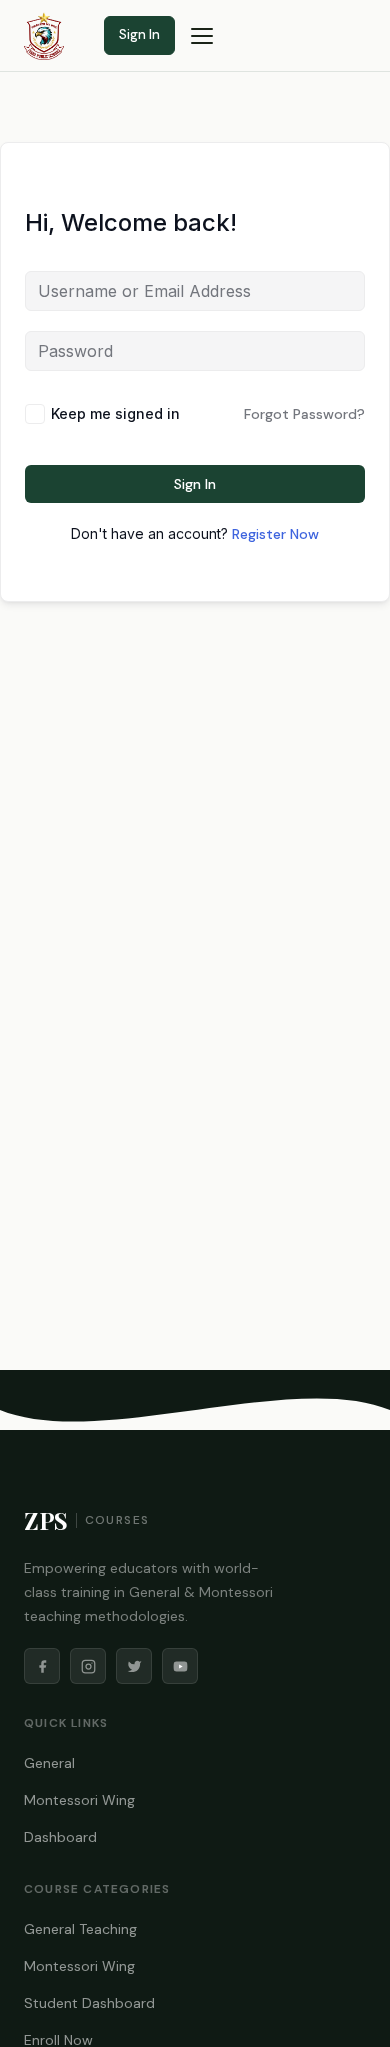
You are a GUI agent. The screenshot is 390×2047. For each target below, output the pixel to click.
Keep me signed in (115, 413)
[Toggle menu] (202, 36)
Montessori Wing (79, 1800)
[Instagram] (88, 1666)
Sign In (139, 34)
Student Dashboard (89, 2003)
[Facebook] (42, 1666)
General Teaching (80, 1929)
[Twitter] (134, 1666)
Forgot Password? (304, 414)
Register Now (275, 534)
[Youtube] (180, 1666)
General (49, 1763)
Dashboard (60, 1837)
